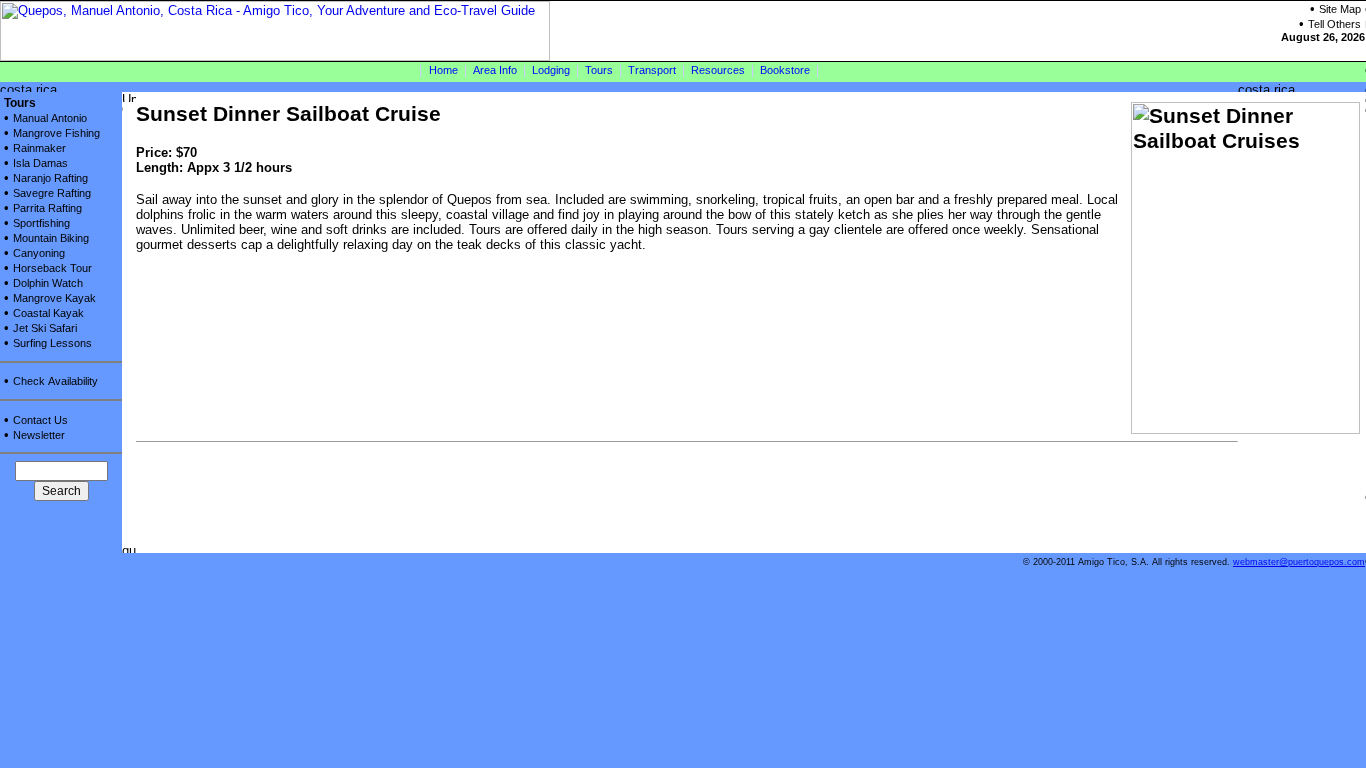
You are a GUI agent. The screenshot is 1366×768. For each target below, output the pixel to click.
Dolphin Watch (48, 283)
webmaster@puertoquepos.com (1299, 562)
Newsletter (39, 435)
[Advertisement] (500, 508)
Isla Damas (40, 163)
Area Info (495, 70)
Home (443, 70)
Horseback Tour (52, 268)
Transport (652, 70)
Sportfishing (41, 223)
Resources (718, 70)
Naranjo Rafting (50, 178)
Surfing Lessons (52, 343)
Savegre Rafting (52, 193)
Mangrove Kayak (54, 298)
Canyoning (39, 253)
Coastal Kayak (48, 313)
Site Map (1340, 9)
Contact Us (40, 420)
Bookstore (785, 70)
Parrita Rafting (47, 208)
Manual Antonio (50, 118)
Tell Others (1334, 24)
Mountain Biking (51, 238)
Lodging (551, 70)
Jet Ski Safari (45, 328)
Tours (599, 70)
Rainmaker (39, 148)
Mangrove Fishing (56, 133)
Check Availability (55, 381)
